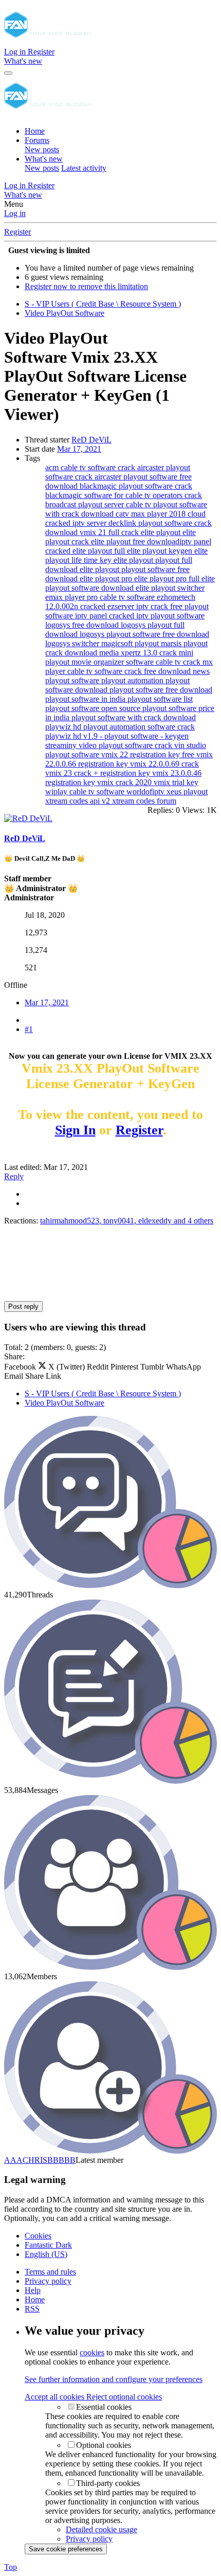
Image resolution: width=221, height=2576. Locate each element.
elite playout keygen (161, 551)
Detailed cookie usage (102, 2529)
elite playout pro (107, 579)
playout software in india (86, 699)
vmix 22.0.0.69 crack (164, 764)
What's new (44, 159)
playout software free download (161, 690)
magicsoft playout (131, 643)
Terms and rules (50, 2272)
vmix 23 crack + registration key (99, 773)
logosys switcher (73, 643)
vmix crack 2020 (125, 782)
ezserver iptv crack (139, 606)
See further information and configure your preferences (114, 2379)
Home (35, 131)
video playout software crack (126, 745)
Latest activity (84, 168)
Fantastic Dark (48, 2245)
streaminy (62, 745)
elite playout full (100, 551)
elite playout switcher (170, 588)
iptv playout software (170, 616)
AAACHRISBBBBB (40, 2160)
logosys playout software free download (144, 634)
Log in (15, 213)
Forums (37, 140)
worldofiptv (146, 792)
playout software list (160, 699)
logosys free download (83, 625)
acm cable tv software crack (91, 467)
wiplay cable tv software (86, 792)
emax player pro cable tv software (101, 597)
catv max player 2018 (152, 514)
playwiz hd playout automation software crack (120, 727)
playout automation (133, 680)
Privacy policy (48, 2281)
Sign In (75, 1130)
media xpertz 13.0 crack (139, 653)
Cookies (38, 2236)
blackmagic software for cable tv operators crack (124, 495)
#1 (29, 1029)
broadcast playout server (86, 504)
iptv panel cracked (106, 616)
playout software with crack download (134, 717)
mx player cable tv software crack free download (129, 667)
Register (17, 232)
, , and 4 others (127, 1221)
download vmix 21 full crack (93, 532)
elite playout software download (130, 583)
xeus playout (187, 792)
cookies (92, 2352)
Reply (14, 1176)
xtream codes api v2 (79, 801)
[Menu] (8, 73)
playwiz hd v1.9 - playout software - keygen (117, 736)
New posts (42, 149)
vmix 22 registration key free (149, 754)
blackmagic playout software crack (136, 486)
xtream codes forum (144, 801)
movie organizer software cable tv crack (137, 662)
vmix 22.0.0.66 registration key (129, 759)
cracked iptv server (77, 523)
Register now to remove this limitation (86, 286)
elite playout (162, 532)
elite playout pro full (168, 579)
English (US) (46, 2254)
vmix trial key (176, 782)
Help (33, 2290)
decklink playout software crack (160, 523)
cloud (197, 514)
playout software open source (94, 708)
